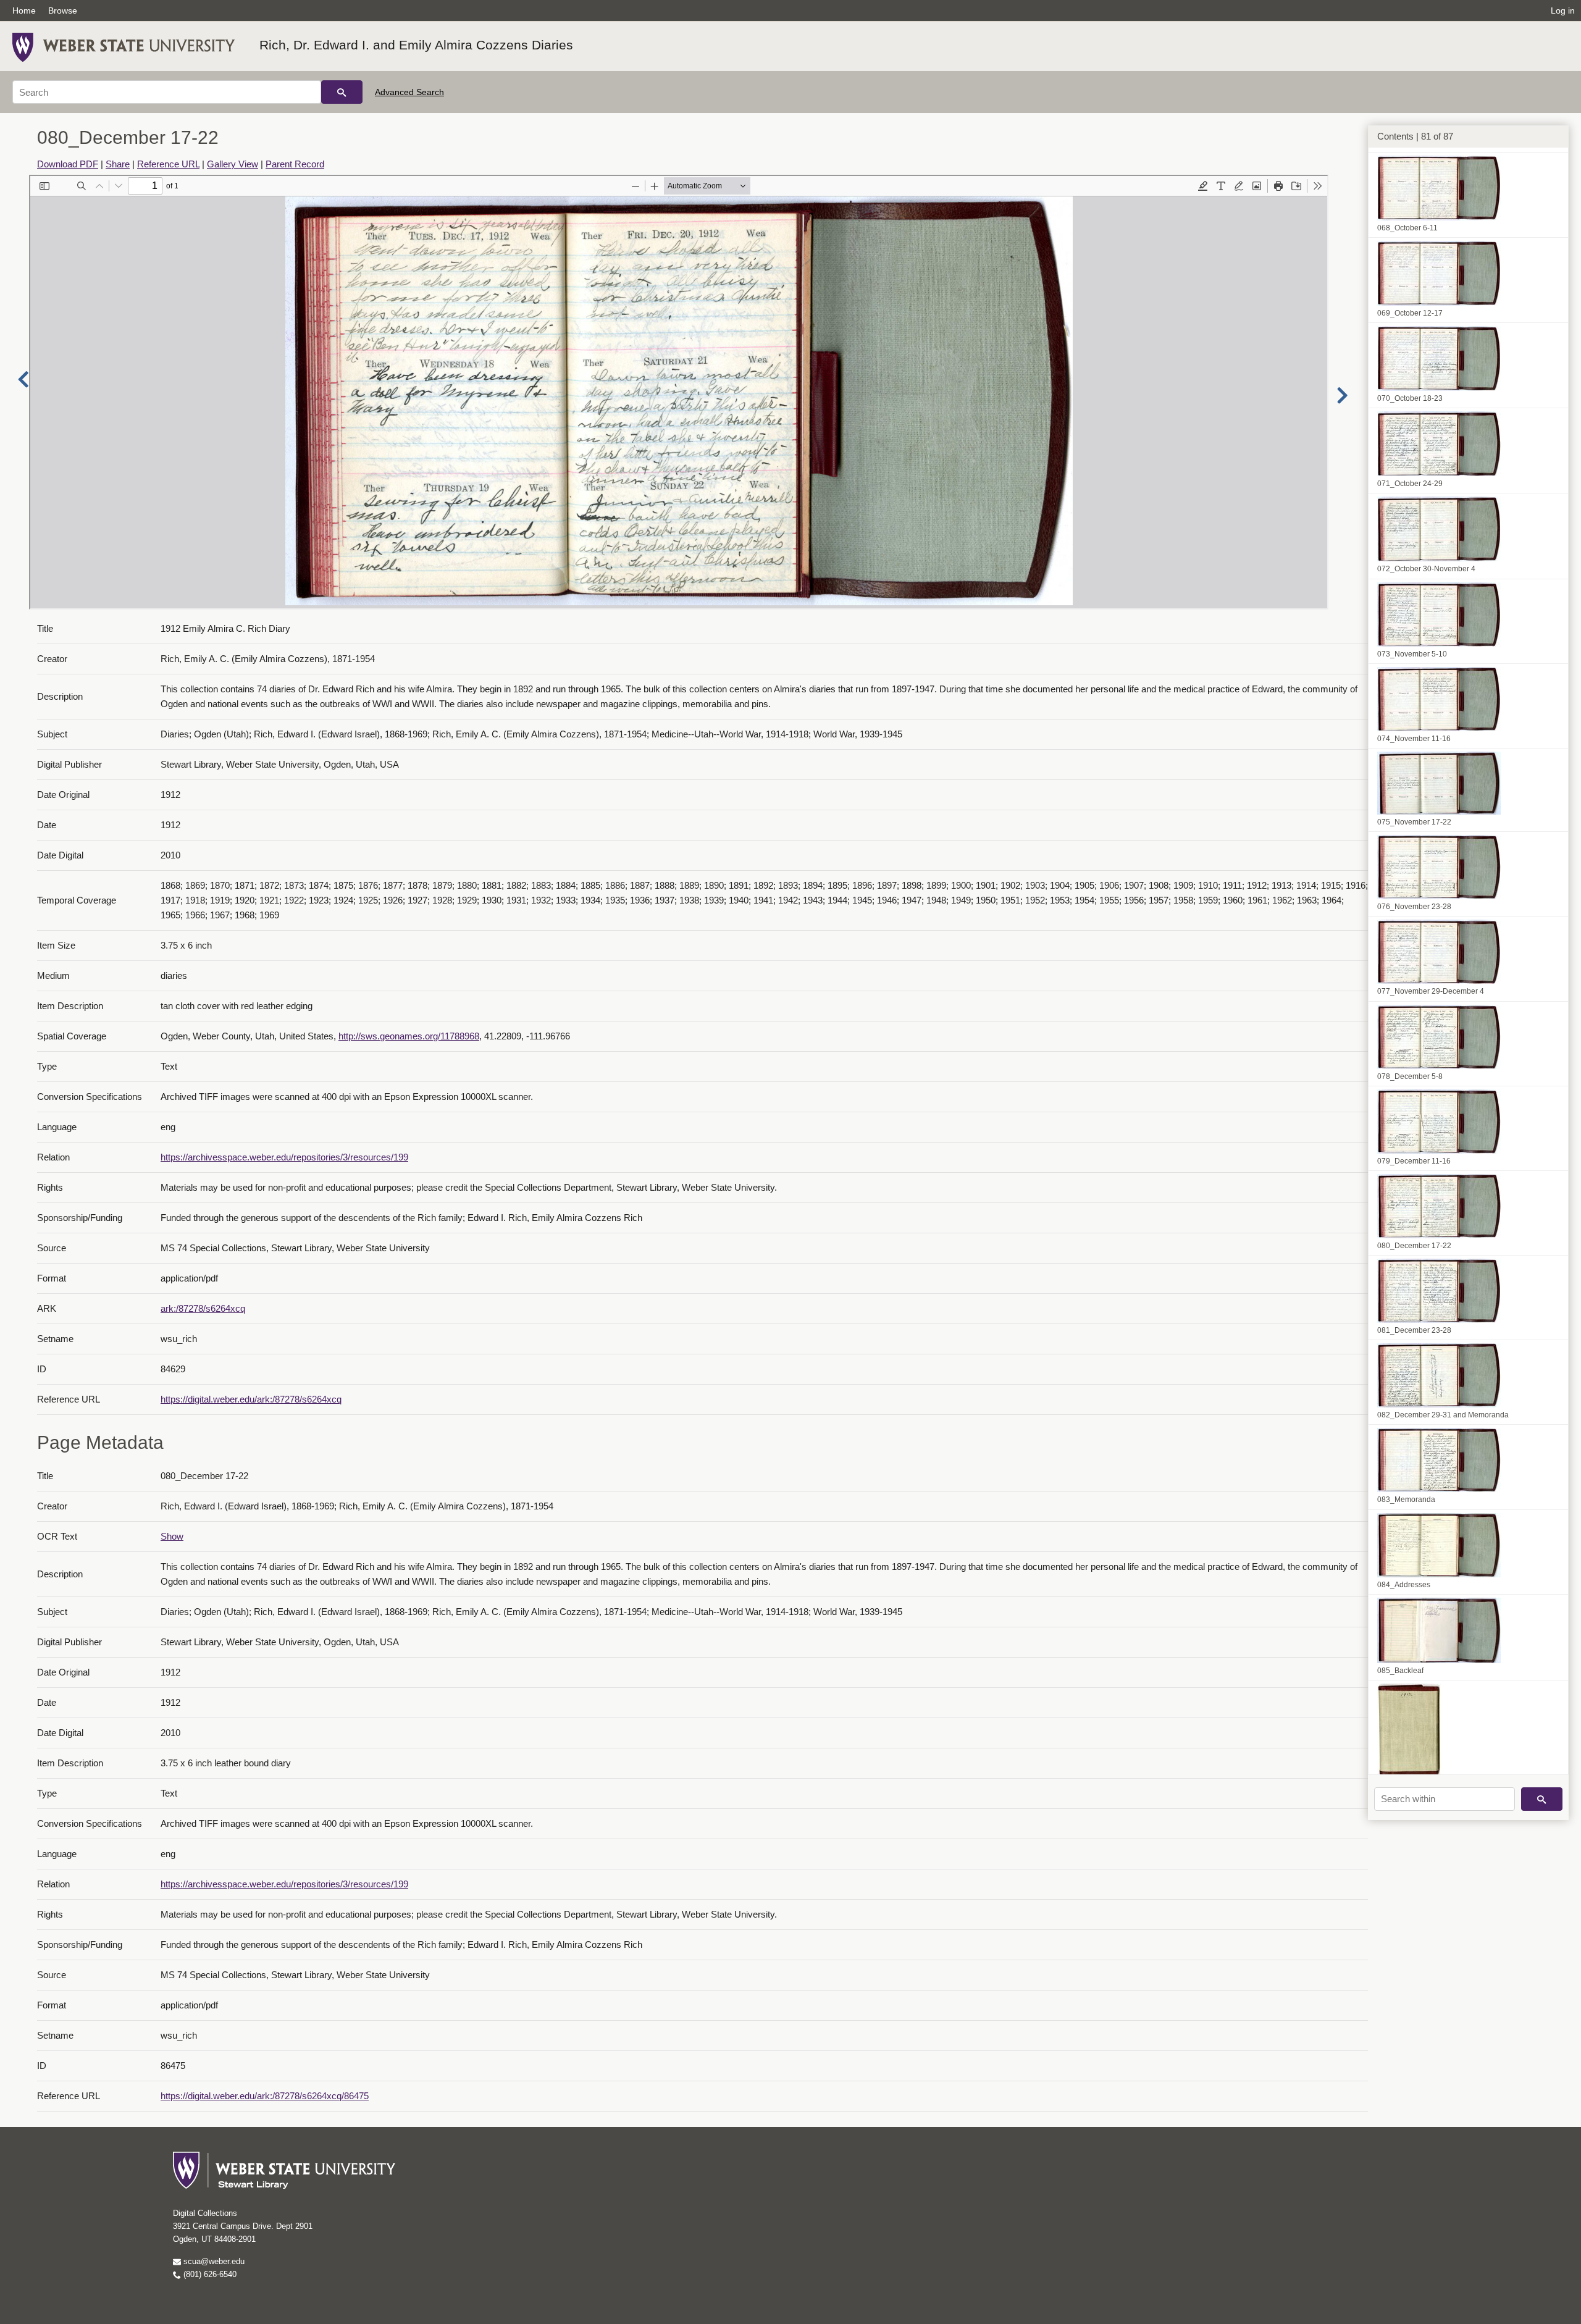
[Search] (342, 92)
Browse (63, 10)
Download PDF (68, 164)
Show (172, 1536)
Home (24, 10)
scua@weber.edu (213, 2261)
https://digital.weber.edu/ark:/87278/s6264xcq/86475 (265, 2096)
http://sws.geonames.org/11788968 (409, 1036)
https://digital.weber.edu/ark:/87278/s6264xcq (251, 1399)
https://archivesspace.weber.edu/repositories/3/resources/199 (284, 1157)
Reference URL (168, 164)
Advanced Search (409, 92)
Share (118, 164)
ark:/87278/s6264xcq (203, 1308)
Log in (1563, 10)
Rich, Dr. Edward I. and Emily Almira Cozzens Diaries (416, 45)
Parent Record (295, 164)
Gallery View (233, 164)
